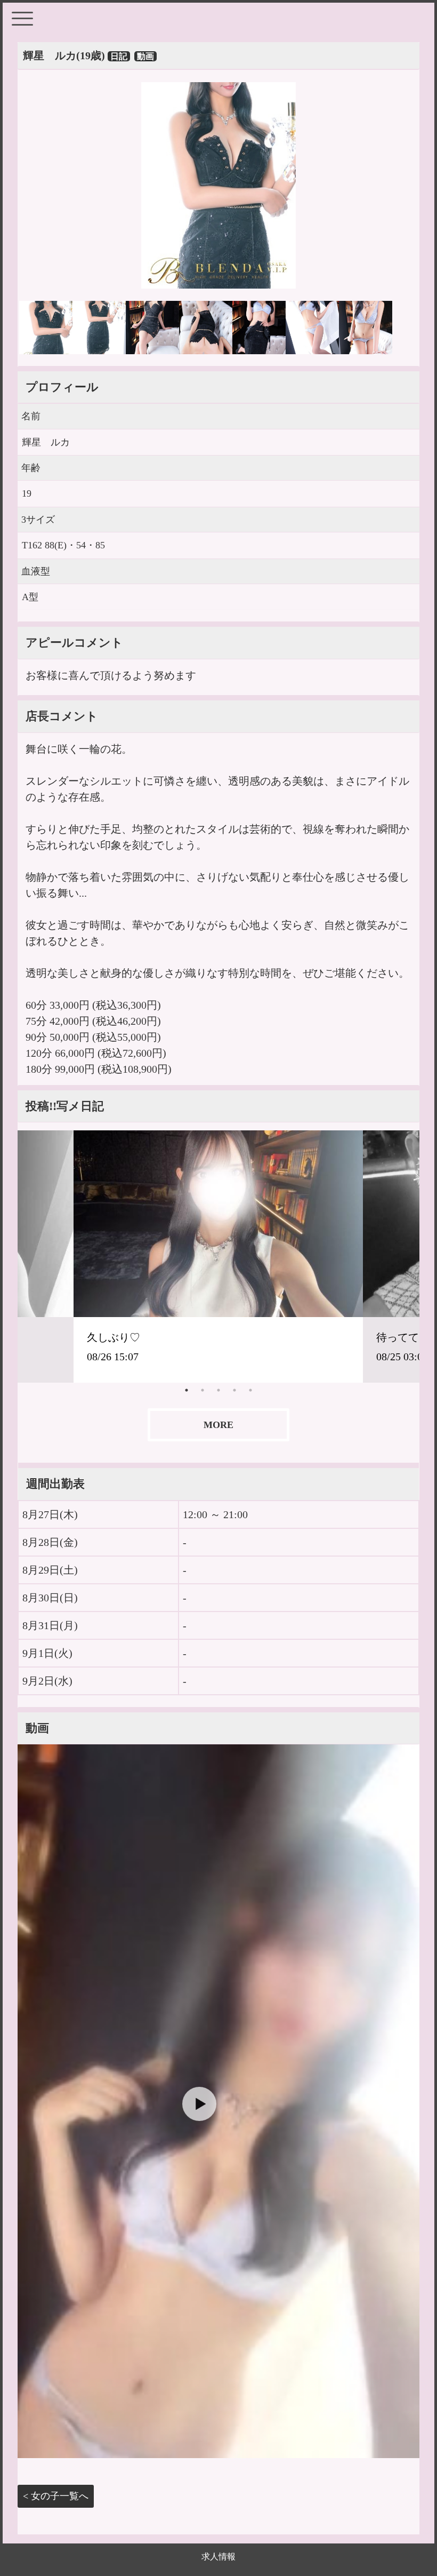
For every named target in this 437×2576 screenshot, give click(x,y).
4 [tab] (234, 1390)
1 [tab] (187, 1390)
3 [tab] (218, 1390)
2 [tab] (203, 1390)
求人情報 (218, 2557)
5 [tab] (250, 1390)
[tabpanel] (218, 1256)
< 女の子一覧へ (56, 2496)
